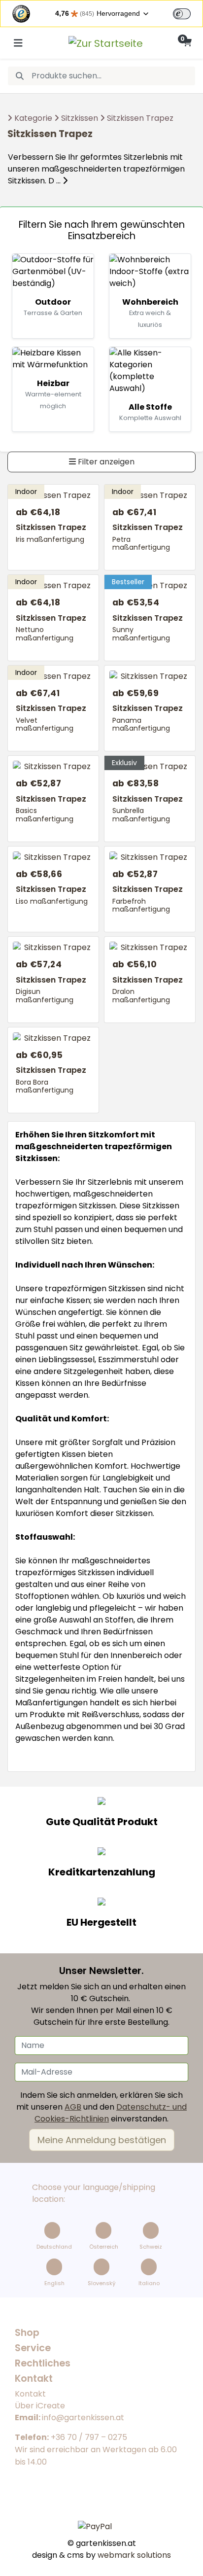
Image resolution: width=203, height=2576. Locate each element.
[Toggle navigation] (18, 43)
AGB (73, 2107)
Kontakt (30, 2394)
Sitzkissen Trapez (140, 118)
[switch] (182, 14)
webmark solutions (133, 2555)
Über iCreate (40, 2406)
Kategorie (33, 118)
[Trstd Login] (188, 13)
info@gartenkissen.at (83, 2417)
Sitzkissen (80, 118)
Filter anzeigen (105, 462)
